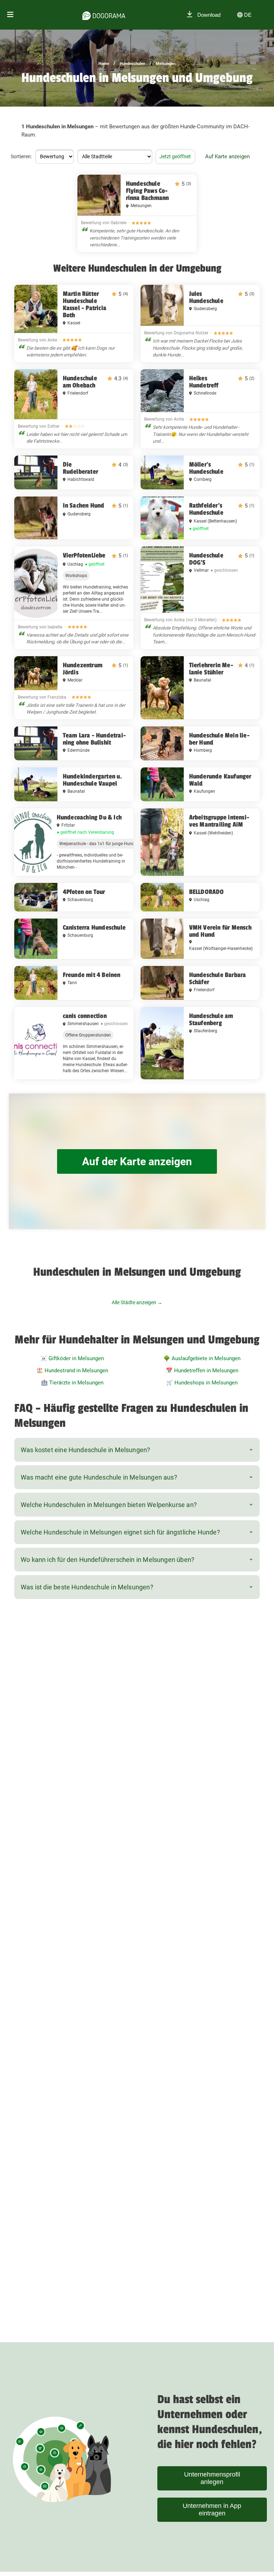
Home (104, 64)
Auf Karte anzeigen (227, 156)
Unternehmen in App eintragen (212, 2510)
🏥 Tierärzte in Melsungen (72, 1383)
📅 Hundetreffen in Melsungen (202, 1371)
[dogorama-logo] (104, 15)
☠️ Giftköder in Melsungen (72, 1358)
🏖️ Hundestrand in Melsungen (72, 1371)
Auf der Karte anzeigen (137, 1161)
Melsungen (166, 64)
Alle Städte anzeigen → (137, 1302)
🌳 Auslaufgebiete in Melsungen (202, 1358)
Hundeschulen (133, 64)
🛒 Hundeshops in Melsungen (202, 1383)
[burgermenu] (10, 15)
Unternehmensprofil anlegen (212, 2478)
